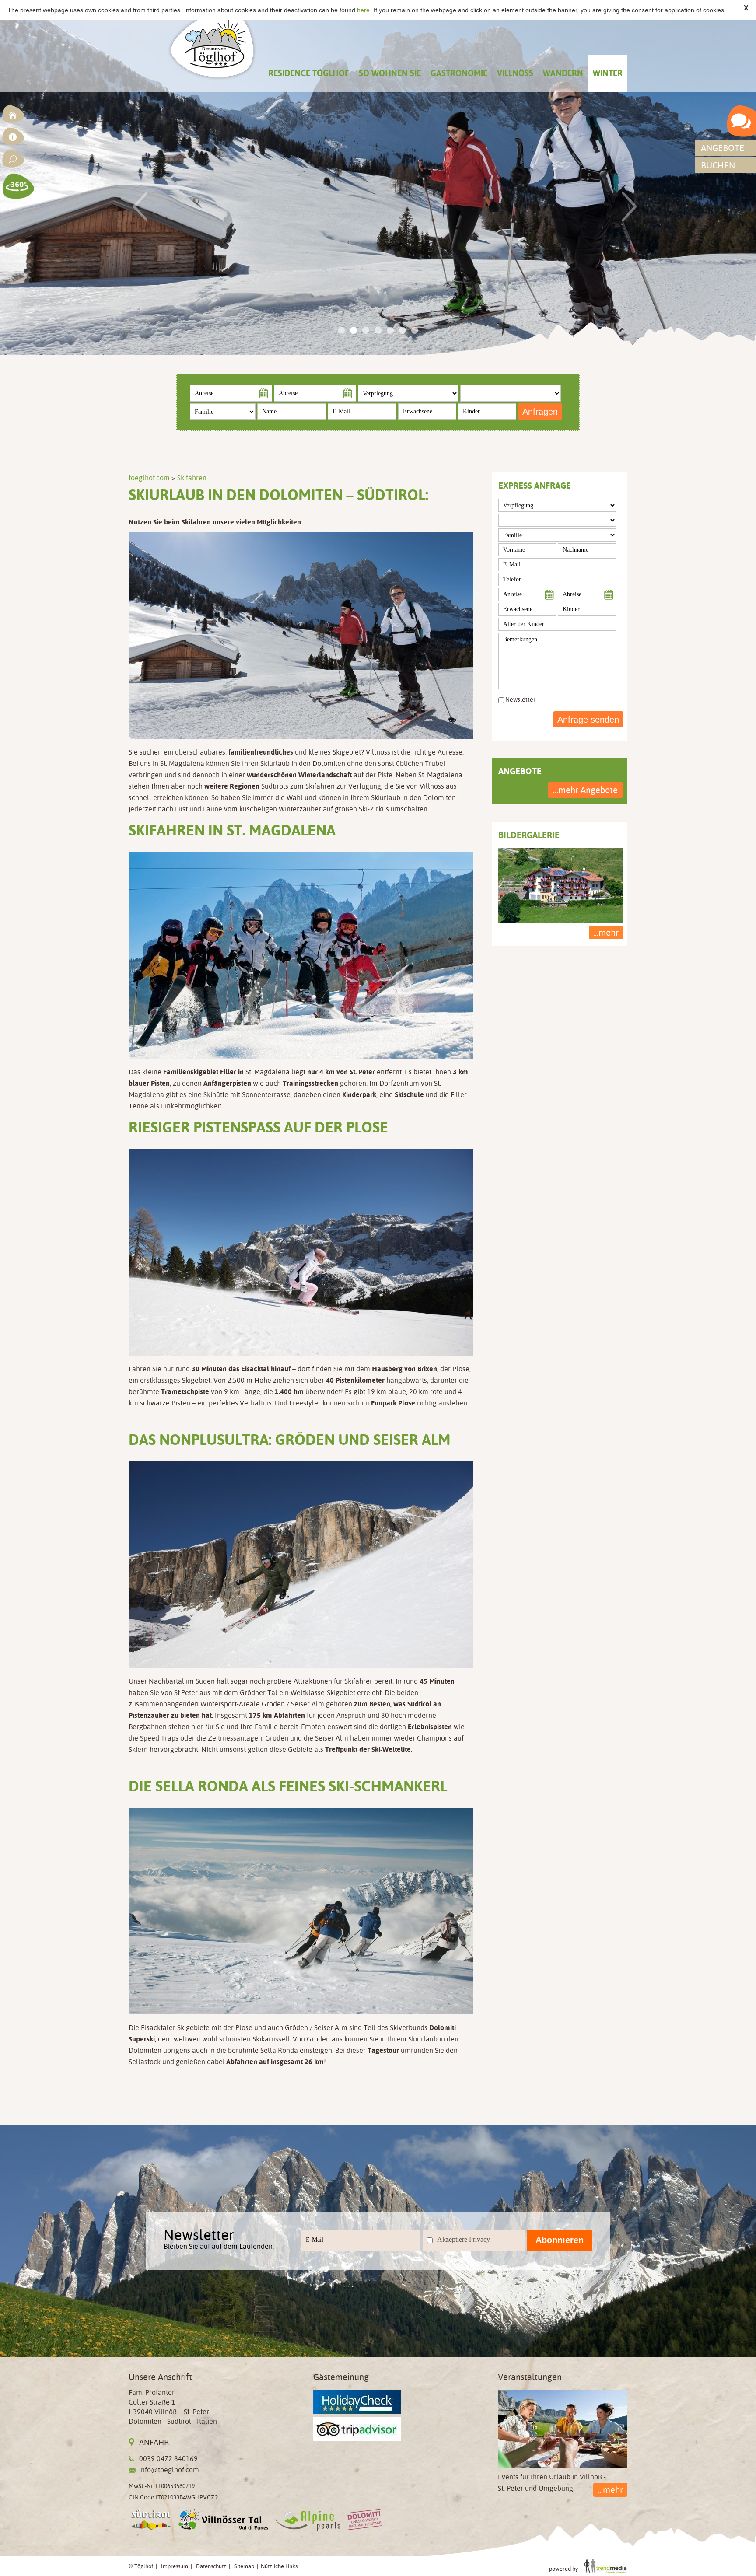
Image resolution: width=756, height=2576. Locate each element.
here (363, 10)
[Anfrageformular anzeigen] (739, 124)
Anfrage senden (588, 720)
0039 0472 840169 (168, 2459)
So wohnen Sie (390, 73)
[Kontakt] (13, 115)
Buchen (718, 165)
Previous (140, 206)
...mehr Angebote (585, 790)
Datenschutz (211, 2566)
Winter (608, 73)
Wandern (563, 73)
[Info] (13, 138)
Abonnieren (560, 2240)
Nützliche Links (279, 2566)
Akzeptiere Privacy (464, 2239)
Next (629, 206)
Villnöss (515, 73)
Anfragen (540, 412)
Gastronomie (459, 73)
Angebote (723, 148)
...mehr (606, 933)
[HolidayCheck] (357, 2411)
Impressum (175, 2566)
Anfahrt (156, 2442)
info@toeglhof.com (169, 2470)
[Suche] (13, 160)
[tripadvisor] (357, 2438)
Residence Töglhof (309, 73)
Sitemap (244, 2566)
